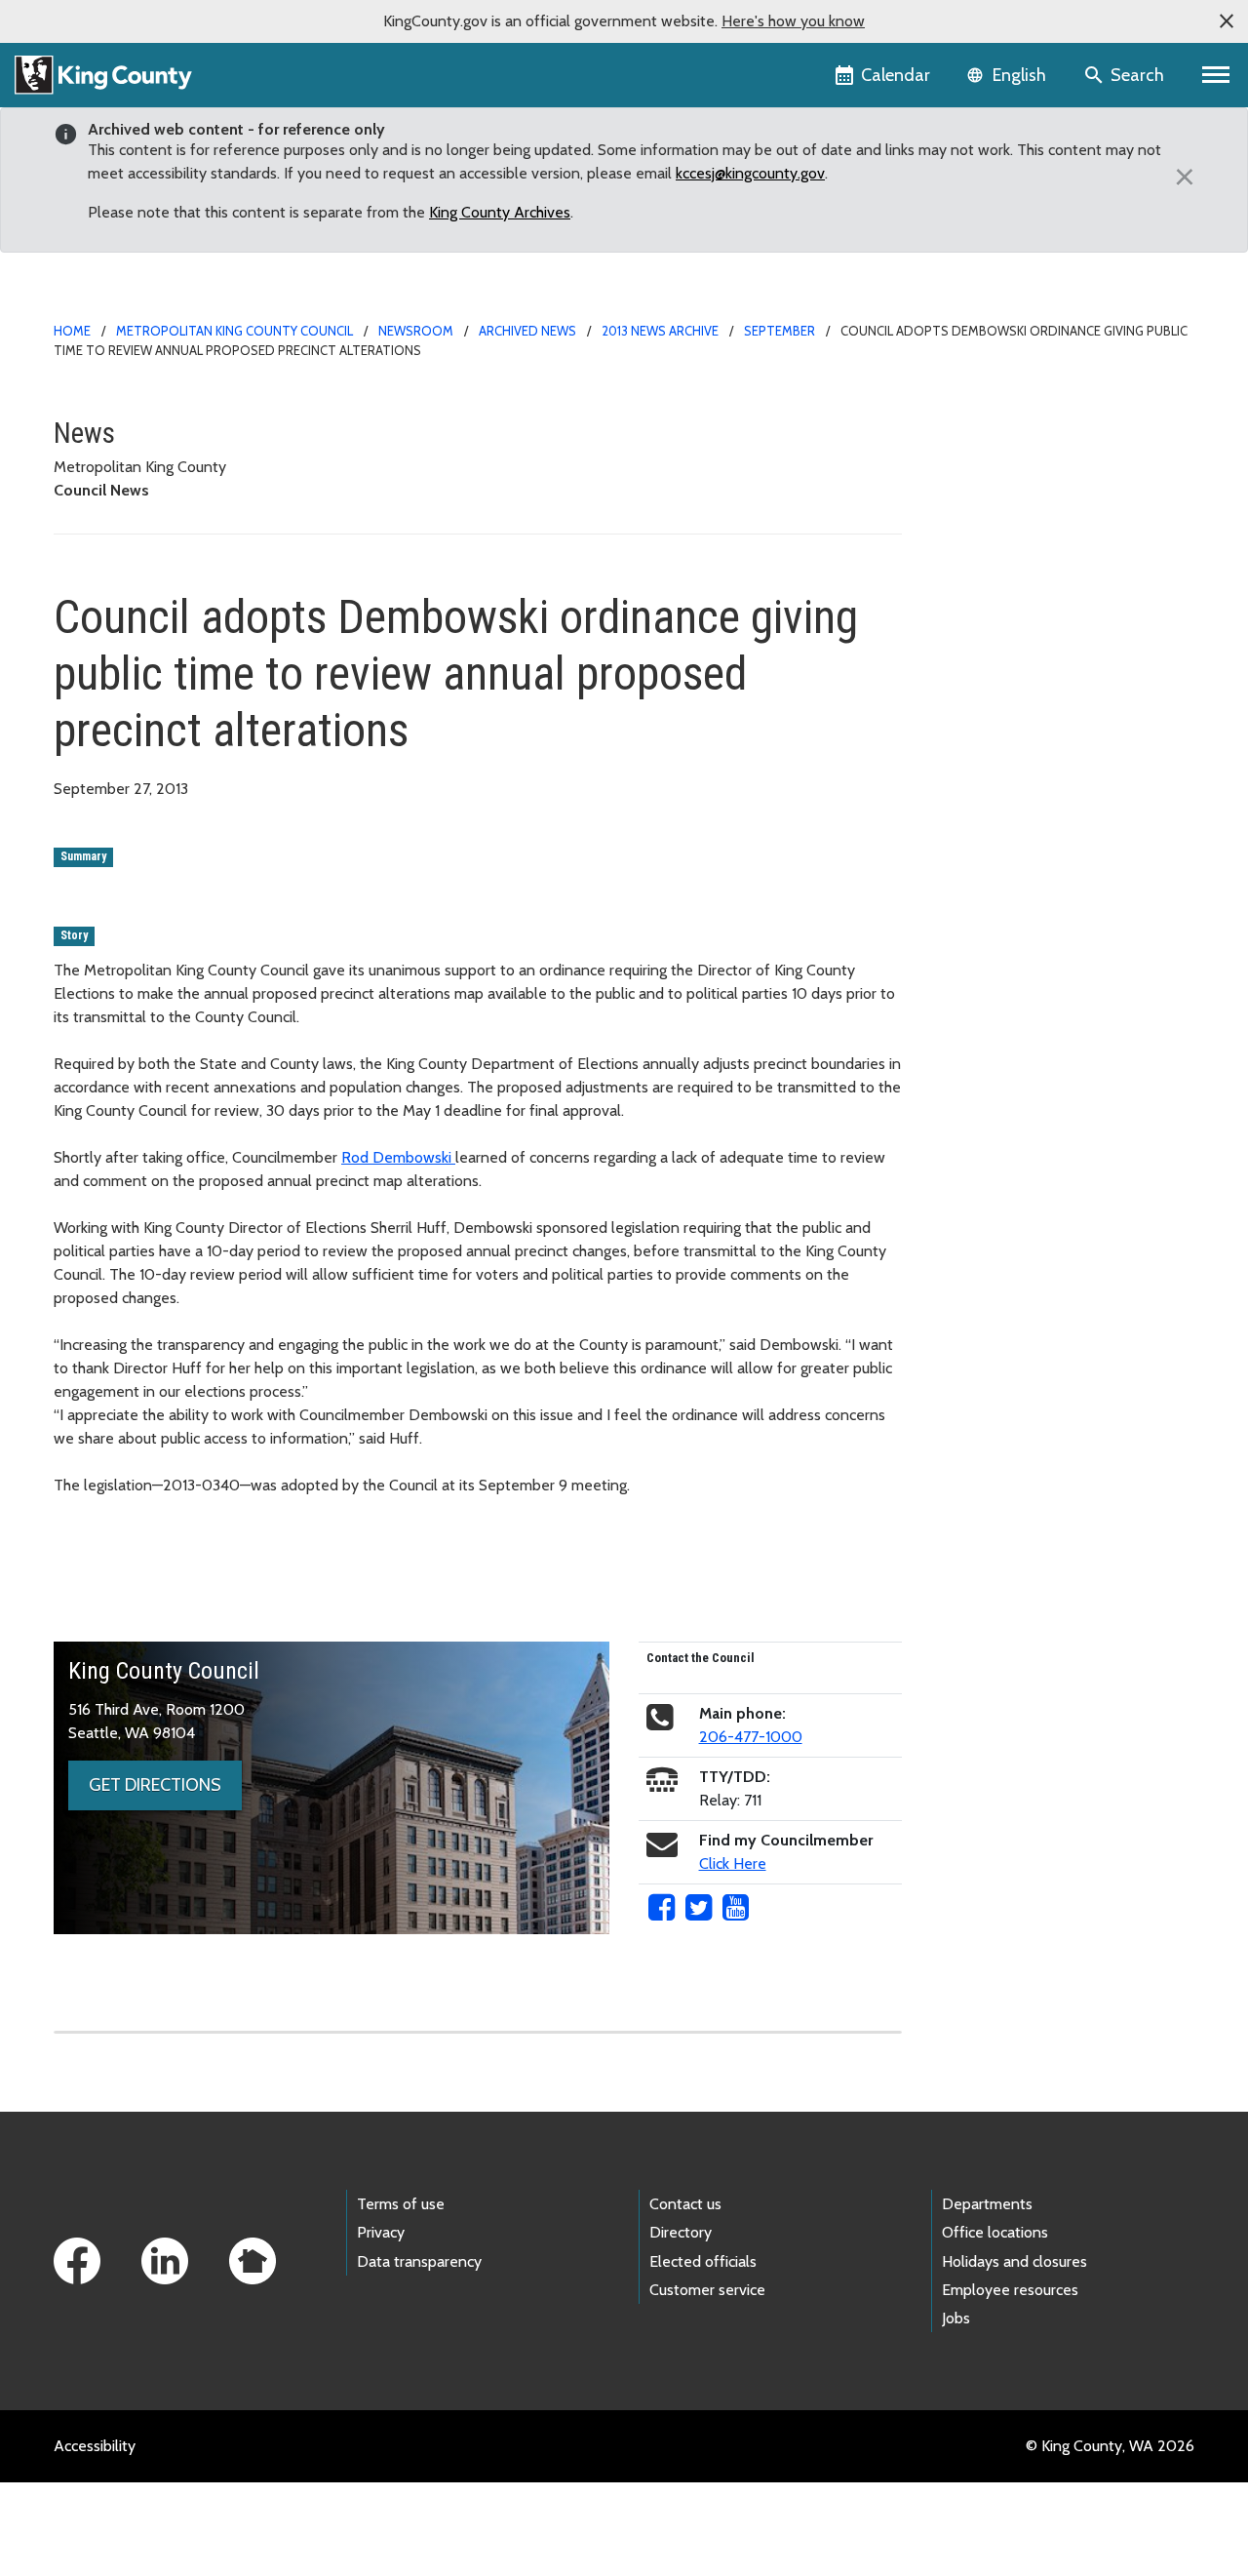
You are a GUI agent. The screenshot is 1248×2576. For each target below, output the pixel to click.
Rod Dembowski (398, 1157)
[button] (1227, 21)
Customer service (707, 2290)
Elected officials (703, 2261)
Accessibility (95, 2446)
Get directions (155, 1785)
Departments (987, 2204)
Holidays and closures (1014, 2261)
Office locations (995, 2232)
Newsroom (416, 331)
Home (72, 331)
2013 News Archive (660, 331)
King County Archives (500, 212)
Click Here (733, 1863)
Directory (681, 2232)
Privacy (381, 2232)
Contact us (685, 2204)
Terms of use (401, 2204)
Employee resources (1010, 2290)
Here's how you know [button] (793, 21)
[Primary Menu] (1216, 75)
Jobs (956, 2318)
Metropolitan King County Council (234, 331)
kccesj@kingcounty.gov (750, 173)
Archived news (527, 331)
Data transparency (419, 2261)
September (780, 331)
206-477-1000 (751, 1737)
